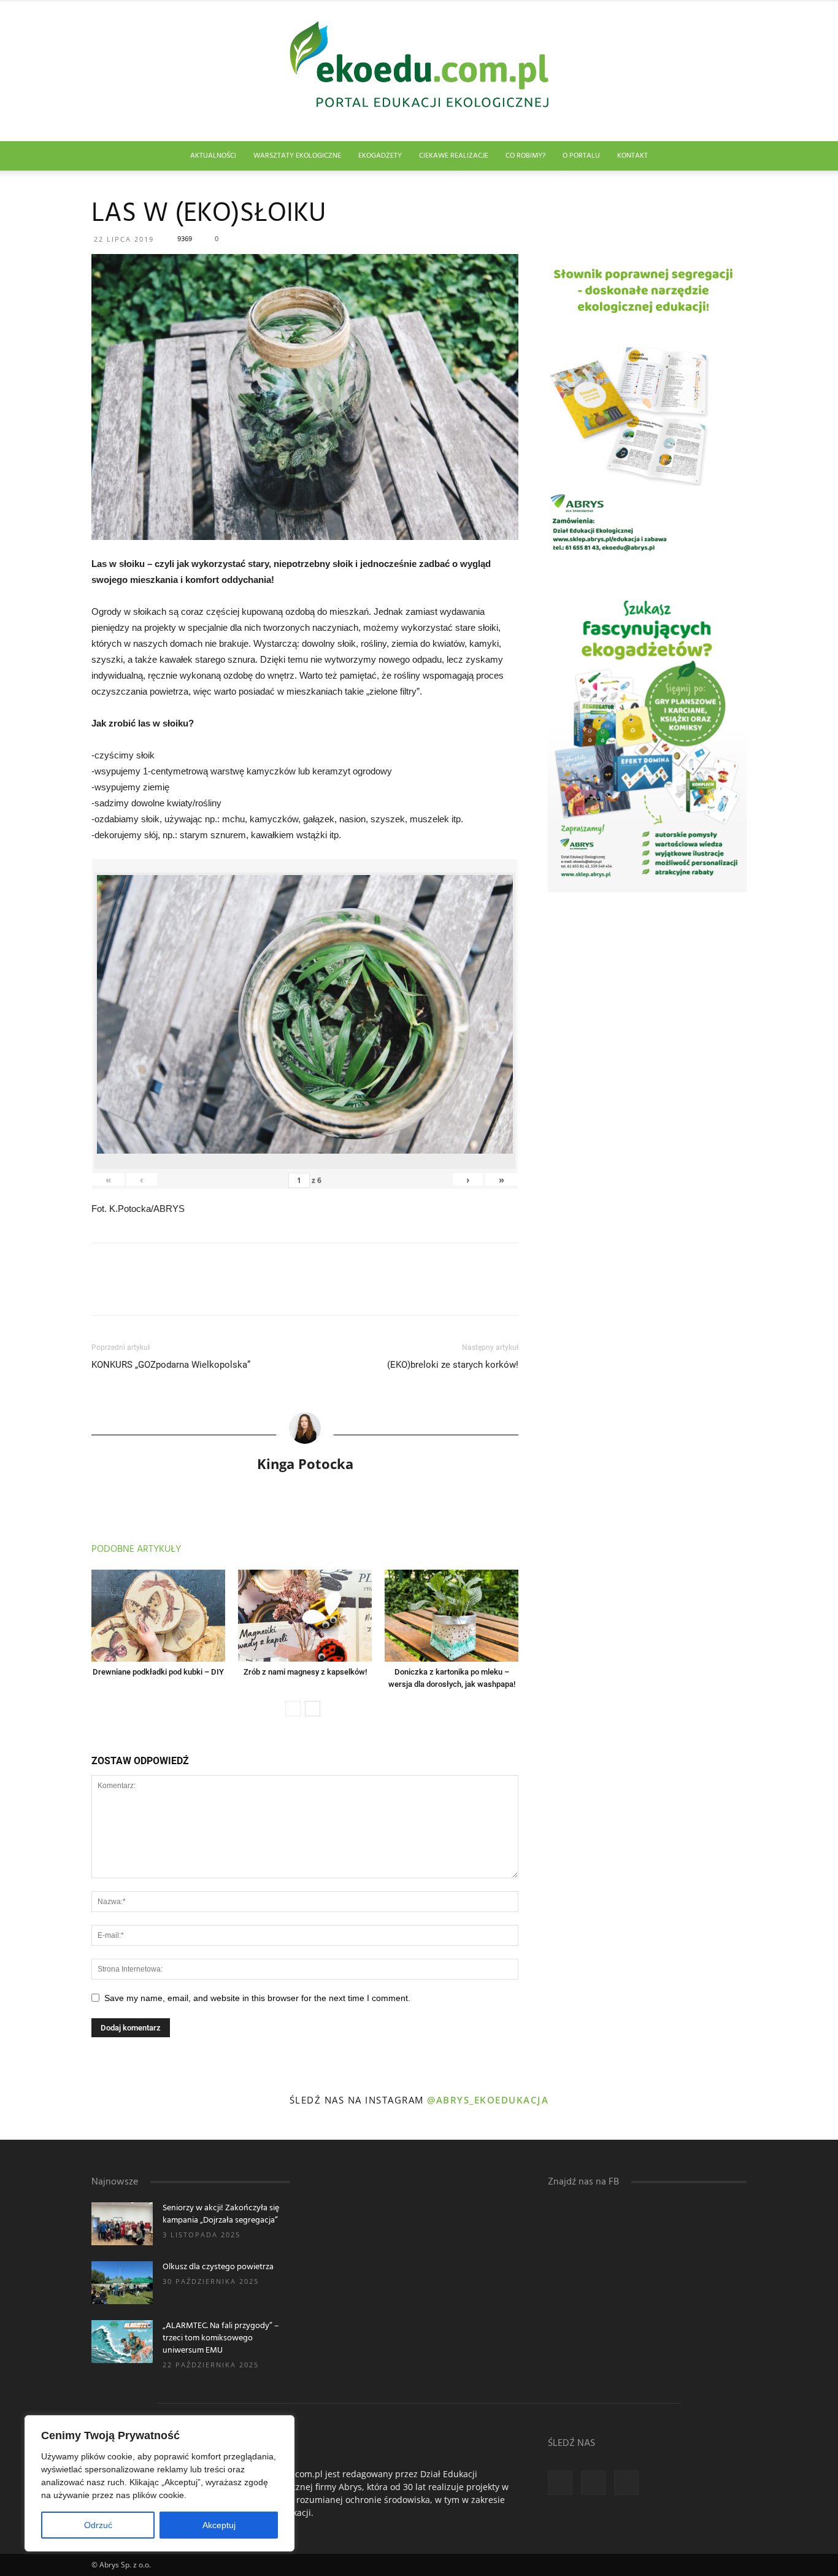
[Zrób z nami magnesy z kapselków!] (305, 1616)
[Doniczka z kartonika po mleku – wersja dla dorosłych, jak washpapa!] (452, 1616)
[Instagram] (593, 2483)
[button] (732, 157)
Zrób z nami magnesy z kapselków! (305, 1672)
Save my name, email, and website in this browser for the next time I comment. (257, 1998)
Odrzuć (98, 2525)
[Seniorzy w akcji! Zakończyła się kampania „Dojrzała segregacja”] (122, 2224)
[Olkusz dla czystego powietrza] (122, 2283)
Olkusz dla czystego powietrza (218, 2267)
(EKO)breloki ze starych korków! (453, 1365)
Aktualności (213, 156)
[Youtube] (626, 2483)
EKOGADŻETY (380, 156)
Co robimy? (525, 156)
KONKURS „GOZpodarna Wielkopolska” (171, 1365)
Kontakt (632, 156)
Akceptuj (219, 2525)
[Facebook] (560, 2483)
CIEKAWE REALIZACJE (454, 156)
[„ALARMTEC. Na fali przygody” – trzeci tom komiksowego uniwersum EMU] (122, 2342)
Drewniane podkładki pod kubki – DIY (158, 1672)
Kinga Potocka (305, 1463)
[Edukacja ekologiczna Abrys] (419, 71)
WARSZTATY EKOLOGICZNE (297, 156)
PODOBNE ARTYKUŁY (136, 1549)
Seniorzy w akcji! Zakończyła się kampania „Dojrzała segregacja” (221, 2214)
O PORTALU (581, 156)
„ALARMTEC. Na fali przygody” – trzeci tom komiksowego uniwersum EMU (221, 2338)
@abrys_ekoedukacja (488, 2100)
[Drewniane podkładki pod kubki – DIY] (158, 1616)
